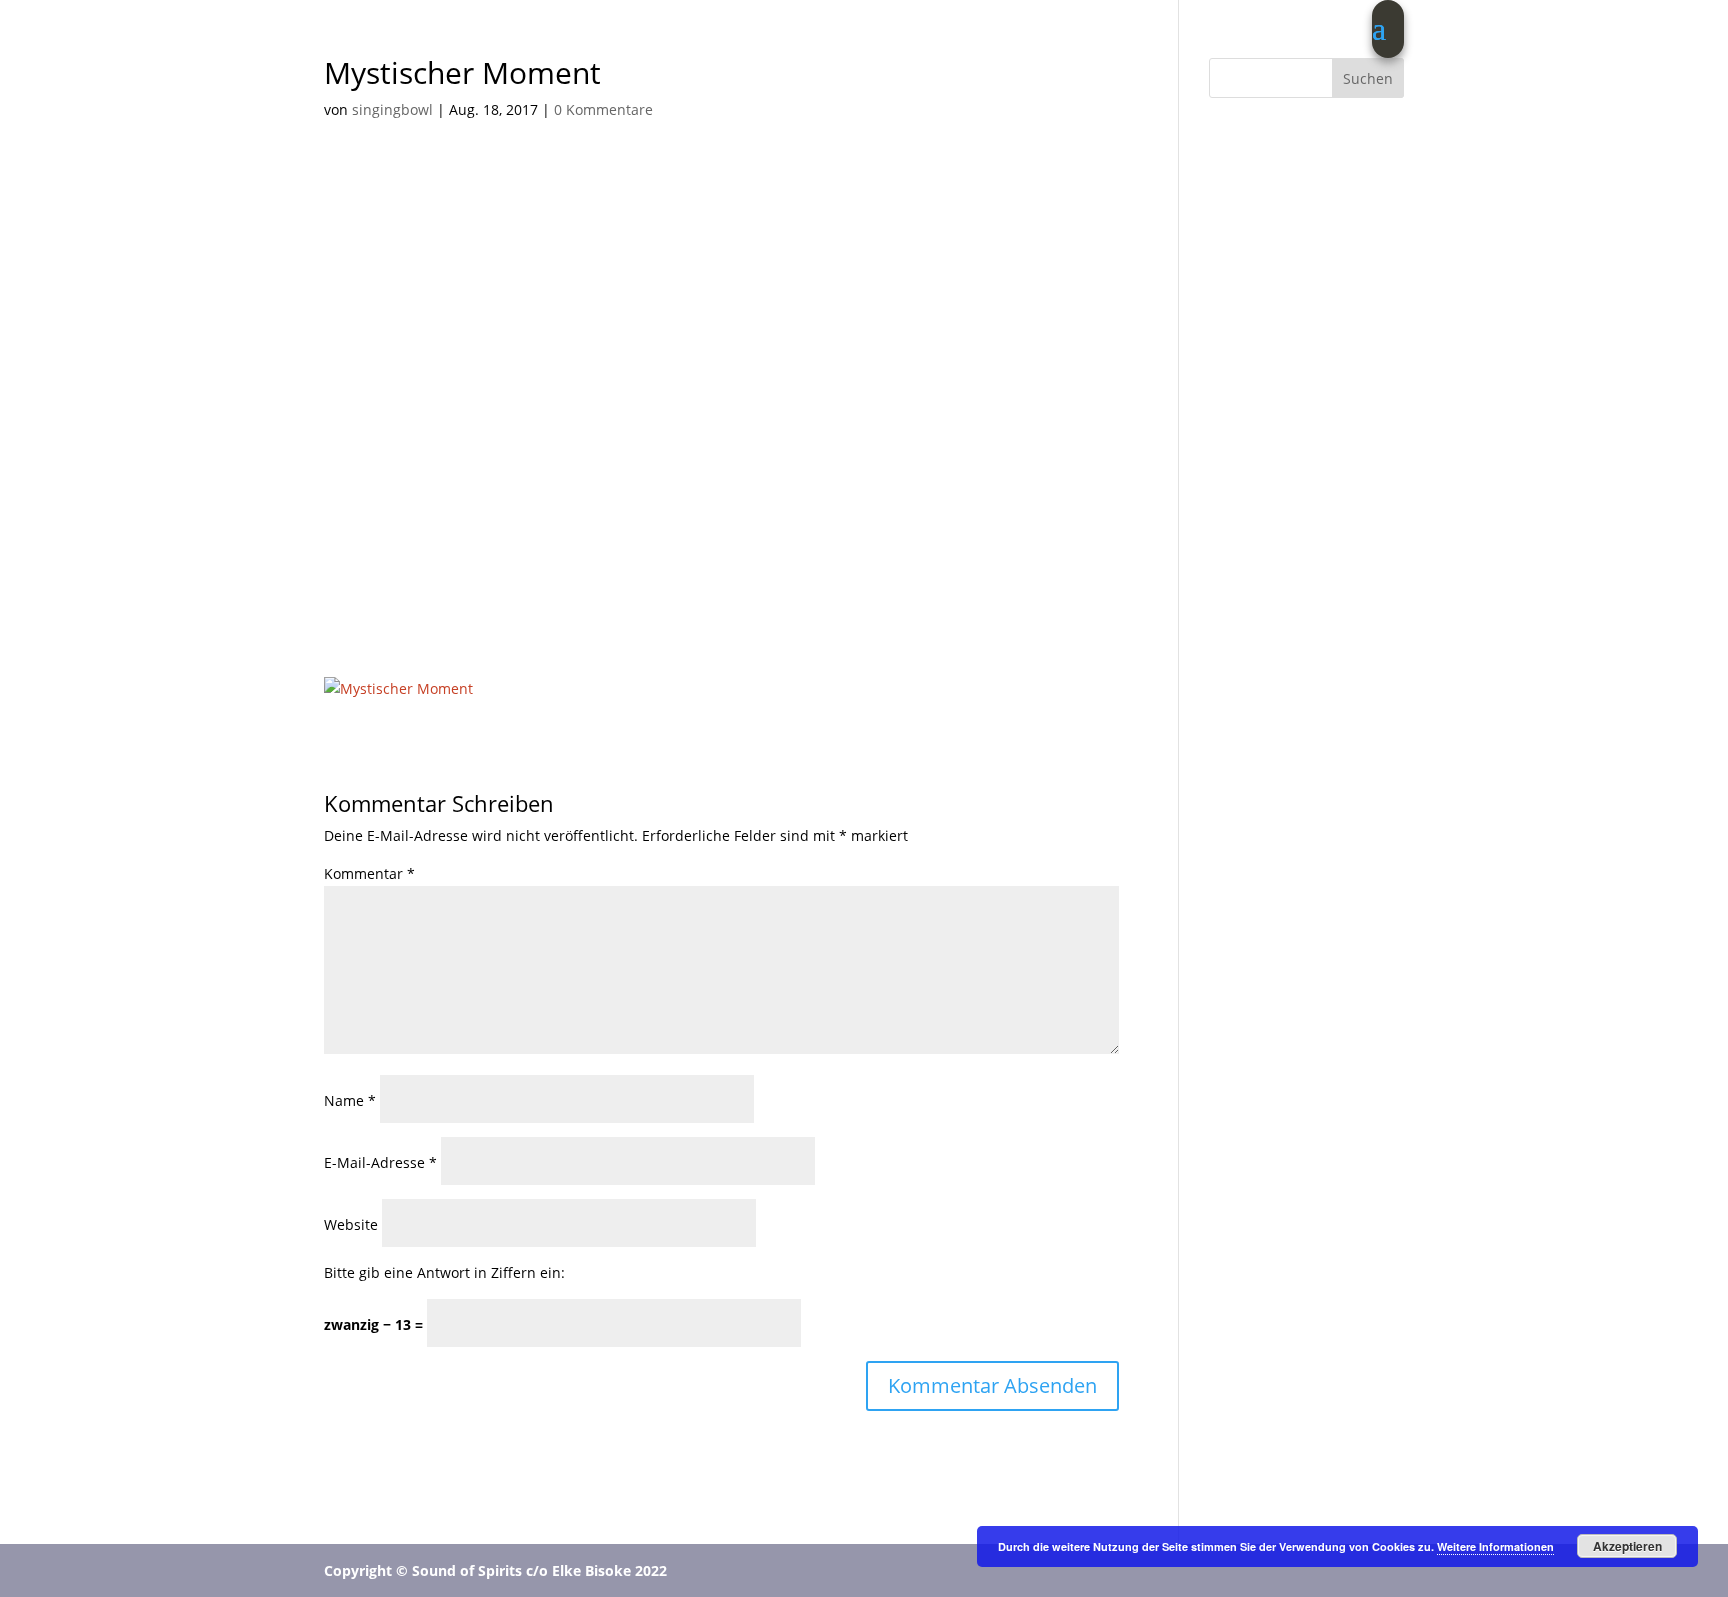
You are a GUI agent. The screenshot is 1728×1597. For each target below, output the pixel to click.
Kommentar (369, 873)
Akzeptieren (1627, 1546)
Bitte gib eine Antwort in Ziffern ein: (444, 1272)
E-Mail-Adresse (380, 1162)
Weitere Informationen (1495, 1546)
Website (351, 1224)
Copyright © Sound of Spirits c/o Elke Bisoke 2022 (495, 1570)
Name (350, 1100)
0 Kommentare (603, 109)
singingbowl (392, 109)
